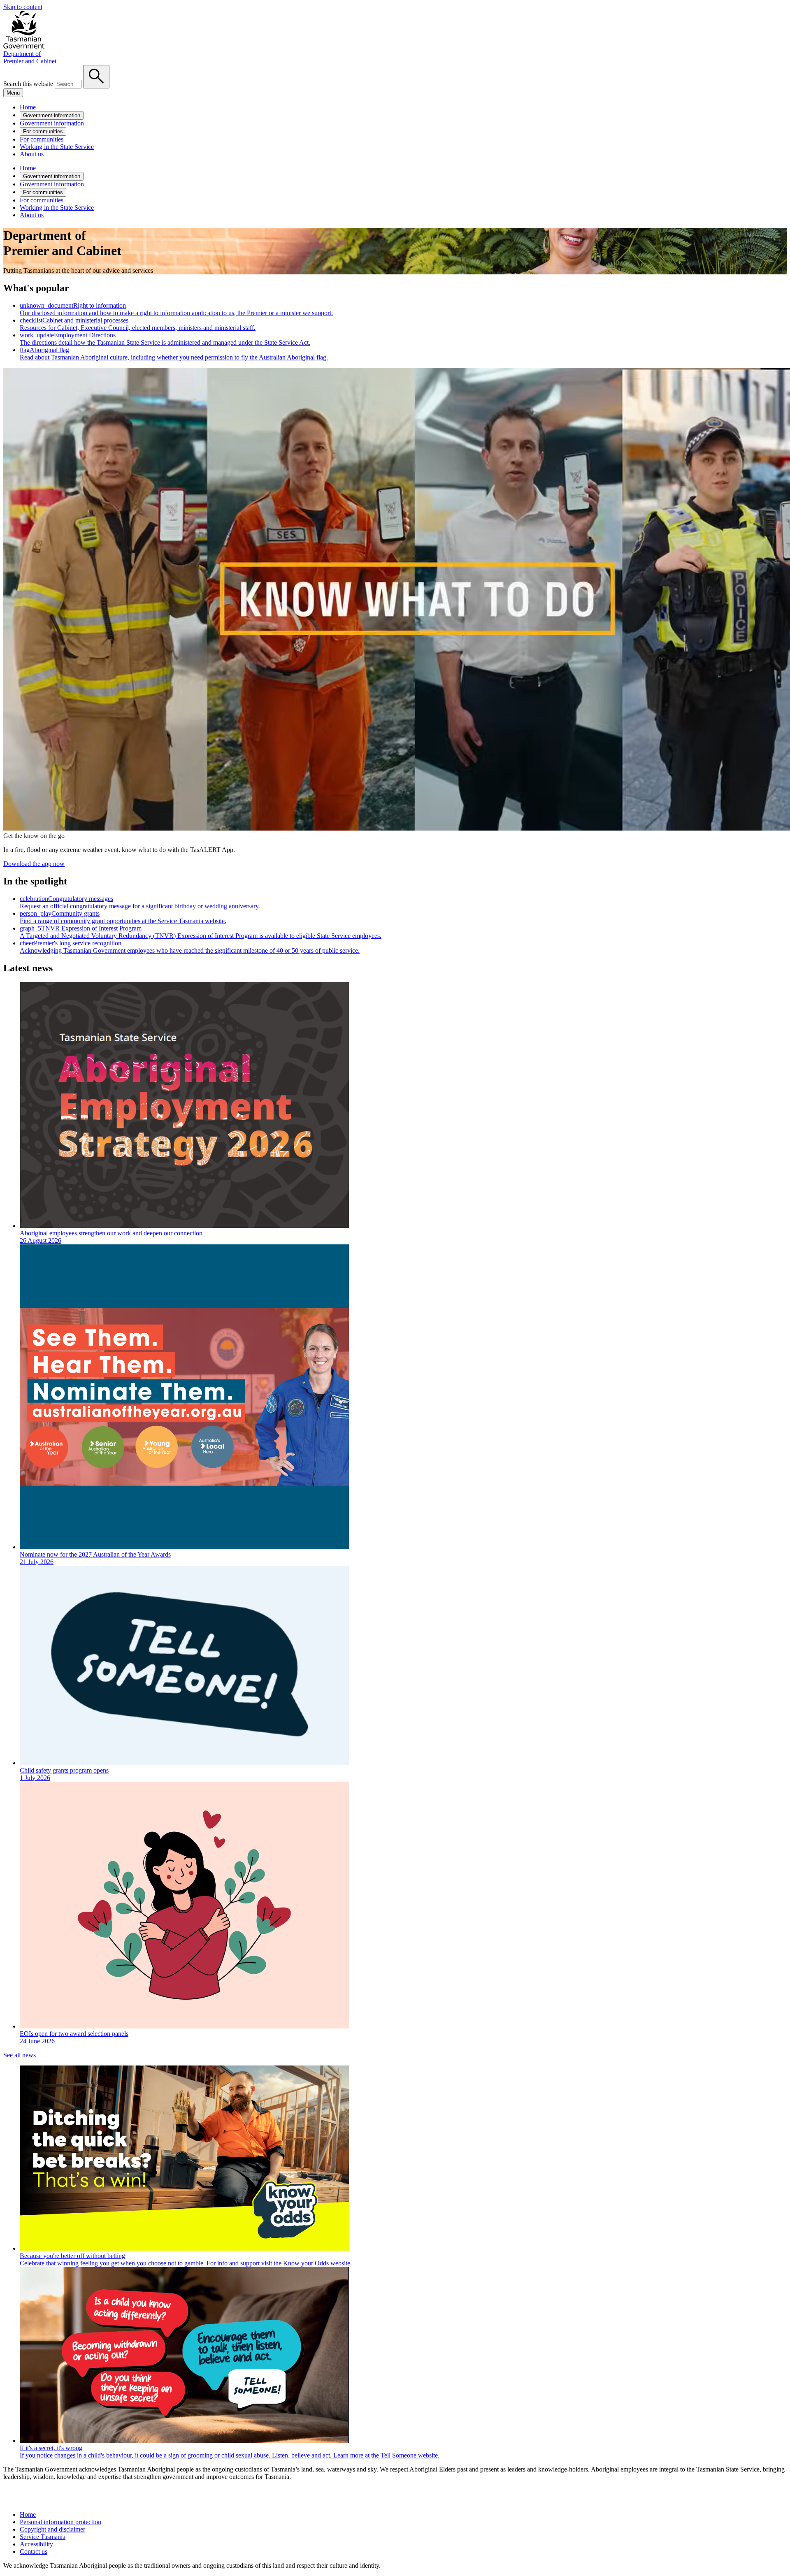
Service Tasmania (43, 2537)
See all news (20, 2055)
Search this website (28, 84)
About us (32, 154)
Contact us (34, 2552)
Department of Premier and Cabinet (30, 57)
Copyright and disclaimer (52, 2529)
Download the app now (34, 864)
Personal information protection (60, 2522)
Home (28, 107)
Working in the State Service (57, 147)
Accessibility (36, 2544)
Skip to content (23, 7)
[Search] (96, 77)
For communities (43, 131)
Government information (52, 115)
